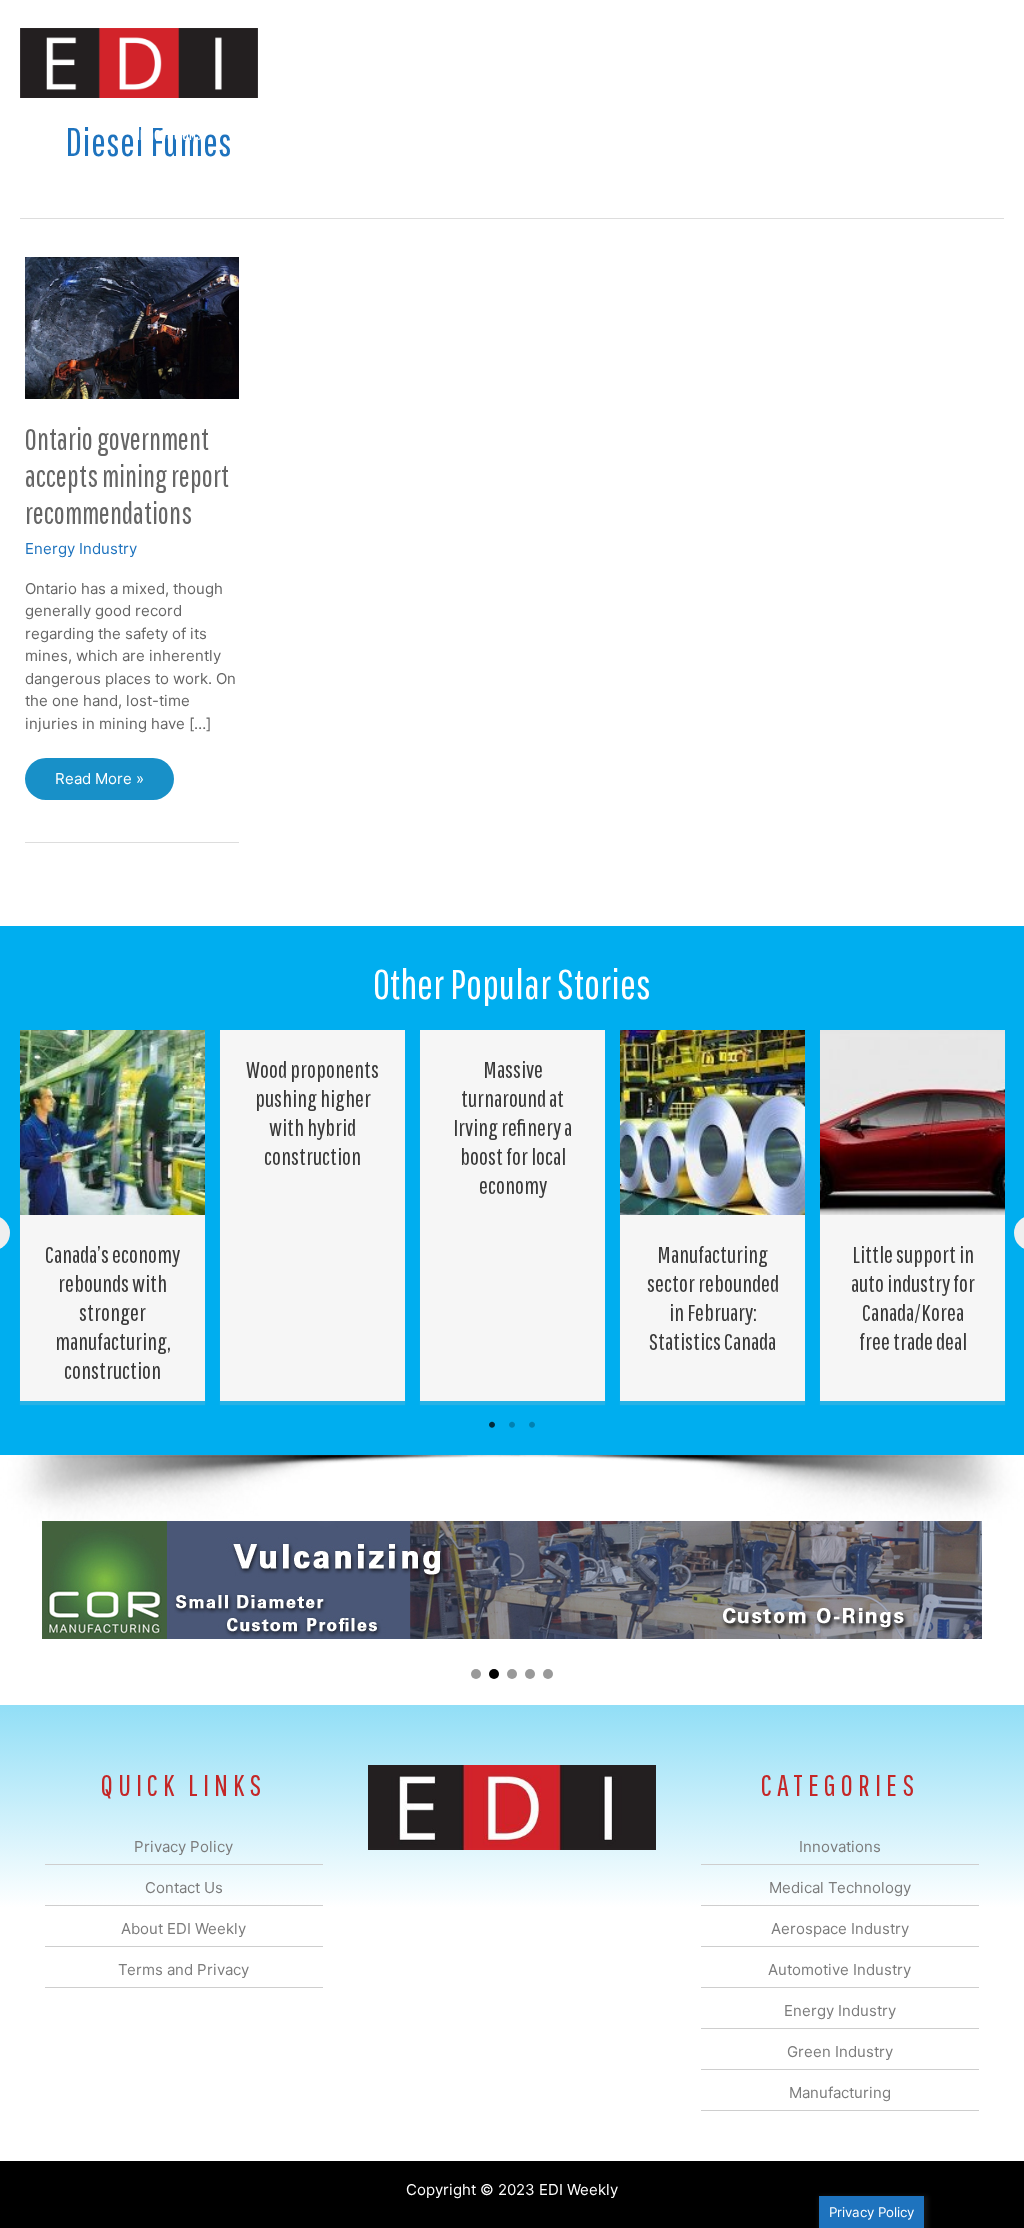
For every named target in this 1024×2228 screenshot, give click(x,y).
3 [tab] (532, 1425)
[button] (972, 134)
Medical (262, 133)
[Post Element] (113, 1215)
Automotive (454, 133)
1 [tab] (492, 1425)
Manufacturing (721, 133)
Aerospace (352, 133)
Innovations (169, 133)
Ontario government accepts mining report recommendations (127, 475)
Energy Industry (81, 548)
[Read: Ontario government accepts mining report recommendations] (132, 326)
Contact (898, 133)
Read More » (114, 784)
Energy (547, 133)
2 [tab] (512, 1425)
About (819, 133)
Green (623, 133)
